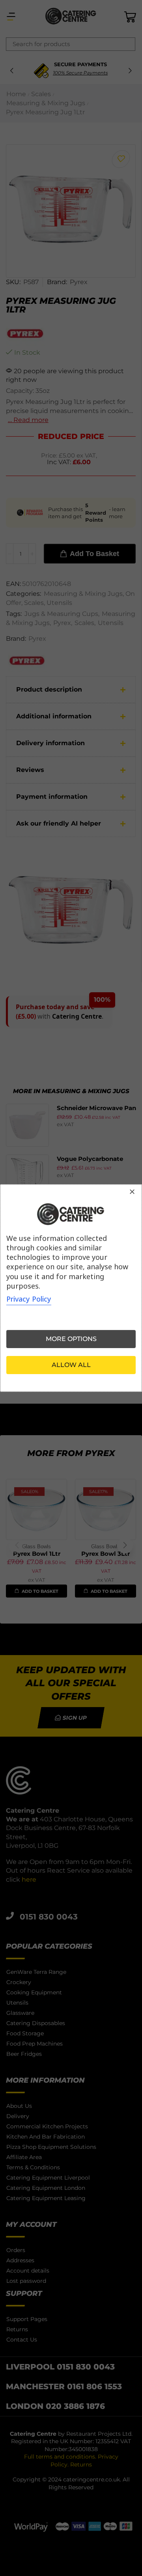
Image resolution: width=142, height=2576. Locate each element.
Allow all (71, 1365)
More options (71, 1339)
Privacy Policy (29, 1299)
